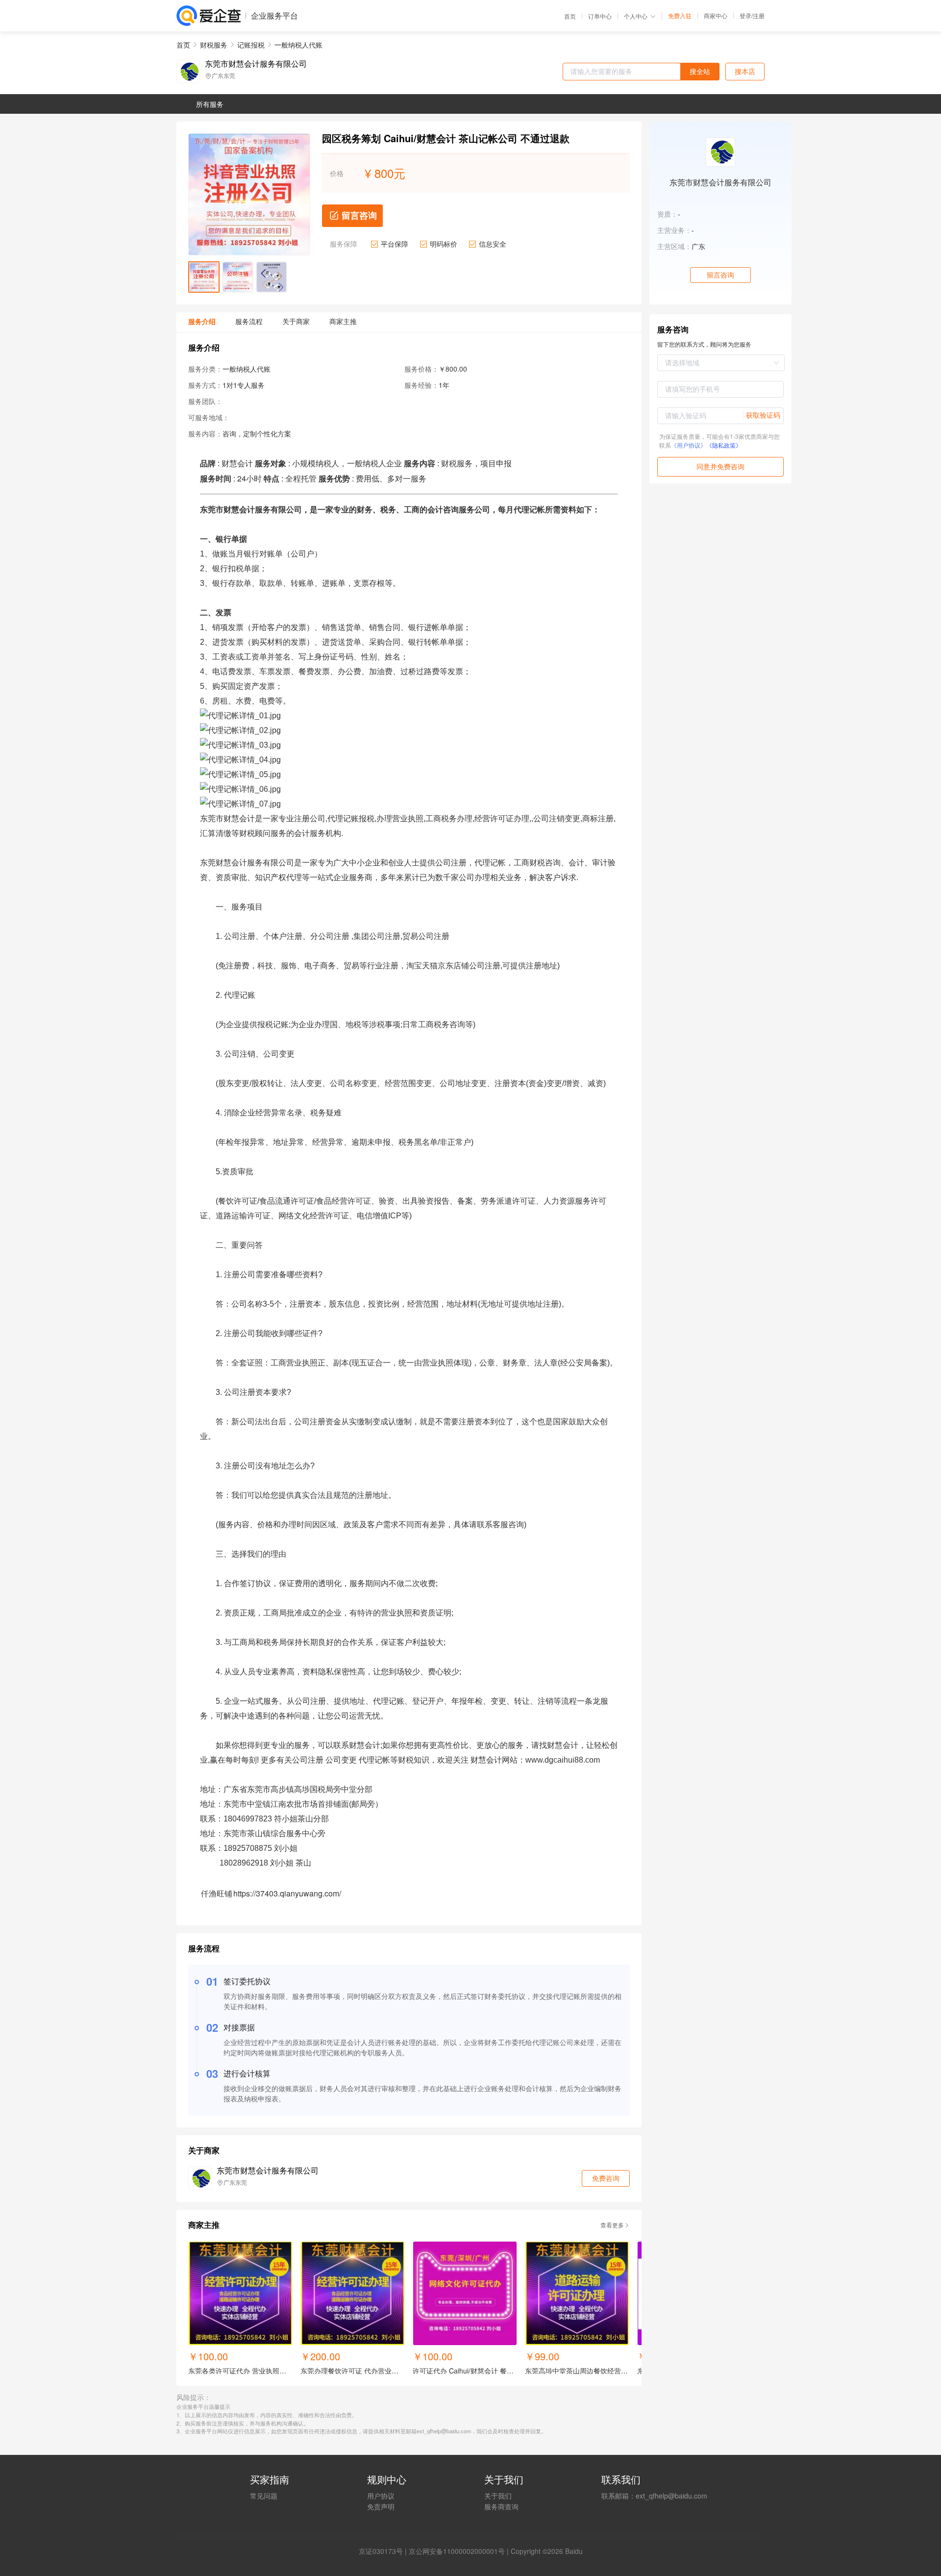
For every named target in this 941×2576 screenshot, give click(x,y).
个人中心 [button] (636, 16)
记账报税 (251, 45)
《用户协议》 (689, 445)
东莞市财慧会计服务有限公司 (256, 64)
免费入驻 (680, 16)
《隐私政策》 (724, 445)
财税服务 (214, 45)
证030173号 (384, 2551)
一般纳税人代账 (298, 45)
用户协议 (381, 2496)
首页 (570, 16)
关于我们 (498, 2496)
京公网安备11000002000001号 (457, 2551)
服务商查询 (501, 2506)
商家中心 (716, 16)
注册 (759, 15)
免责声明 (381, 2506)
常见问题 (264, 2496)
